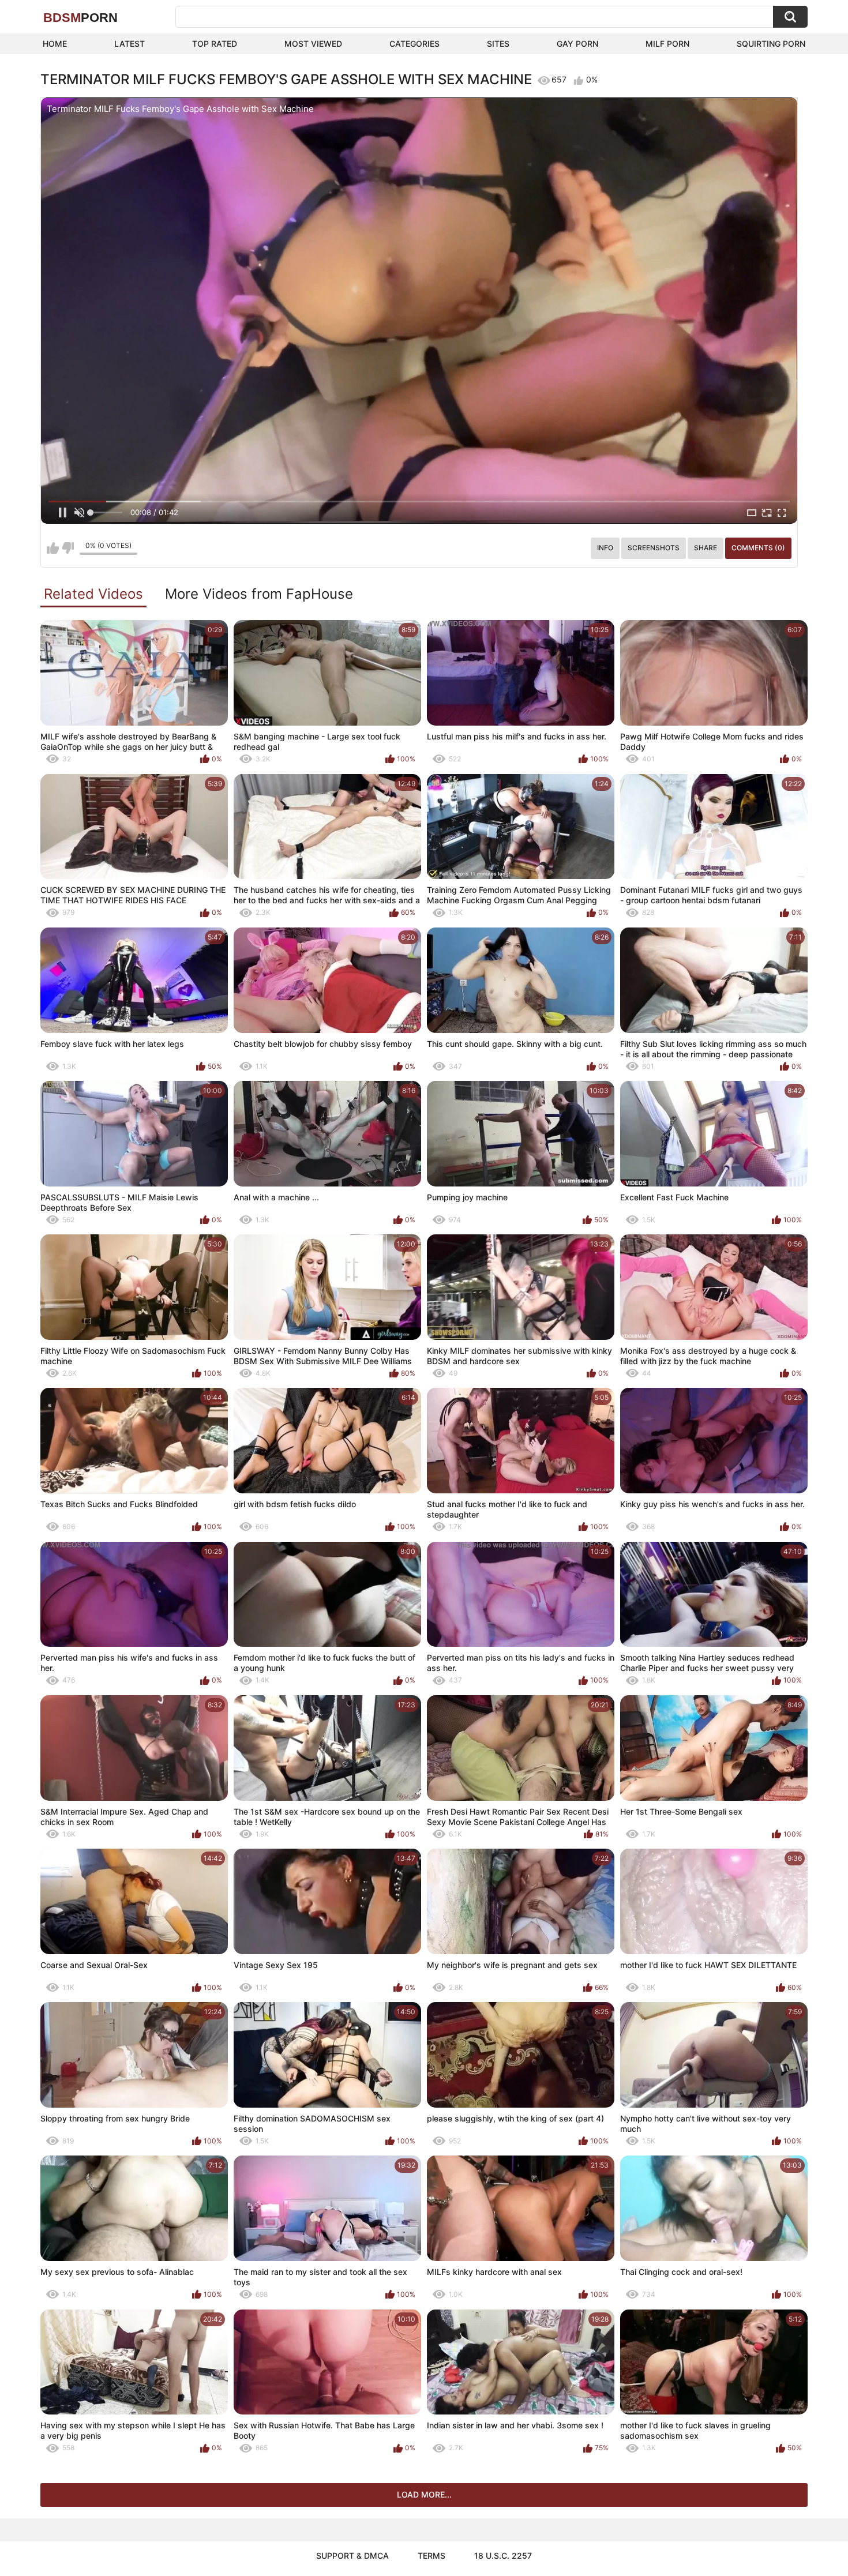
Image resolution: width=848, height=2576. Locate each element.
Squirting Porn (771, 44)
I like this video (53, 548)
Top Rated (215, 44)
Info (605, 548)
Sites (498, 44)
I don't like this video (68, 548)
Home (55, 44)
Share (706, 548)
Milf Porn (667, 44)
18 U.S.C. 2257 (503, 2556)
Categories (414, 44)
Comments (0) (758, 548)
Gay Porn (577, 44)
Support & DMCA (352, 2556)
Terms (431, 2556)
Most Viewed (313, 44)
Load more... (424, 2494)
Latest (130, 44)
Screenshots (654, 548)
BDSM (80, 18)
